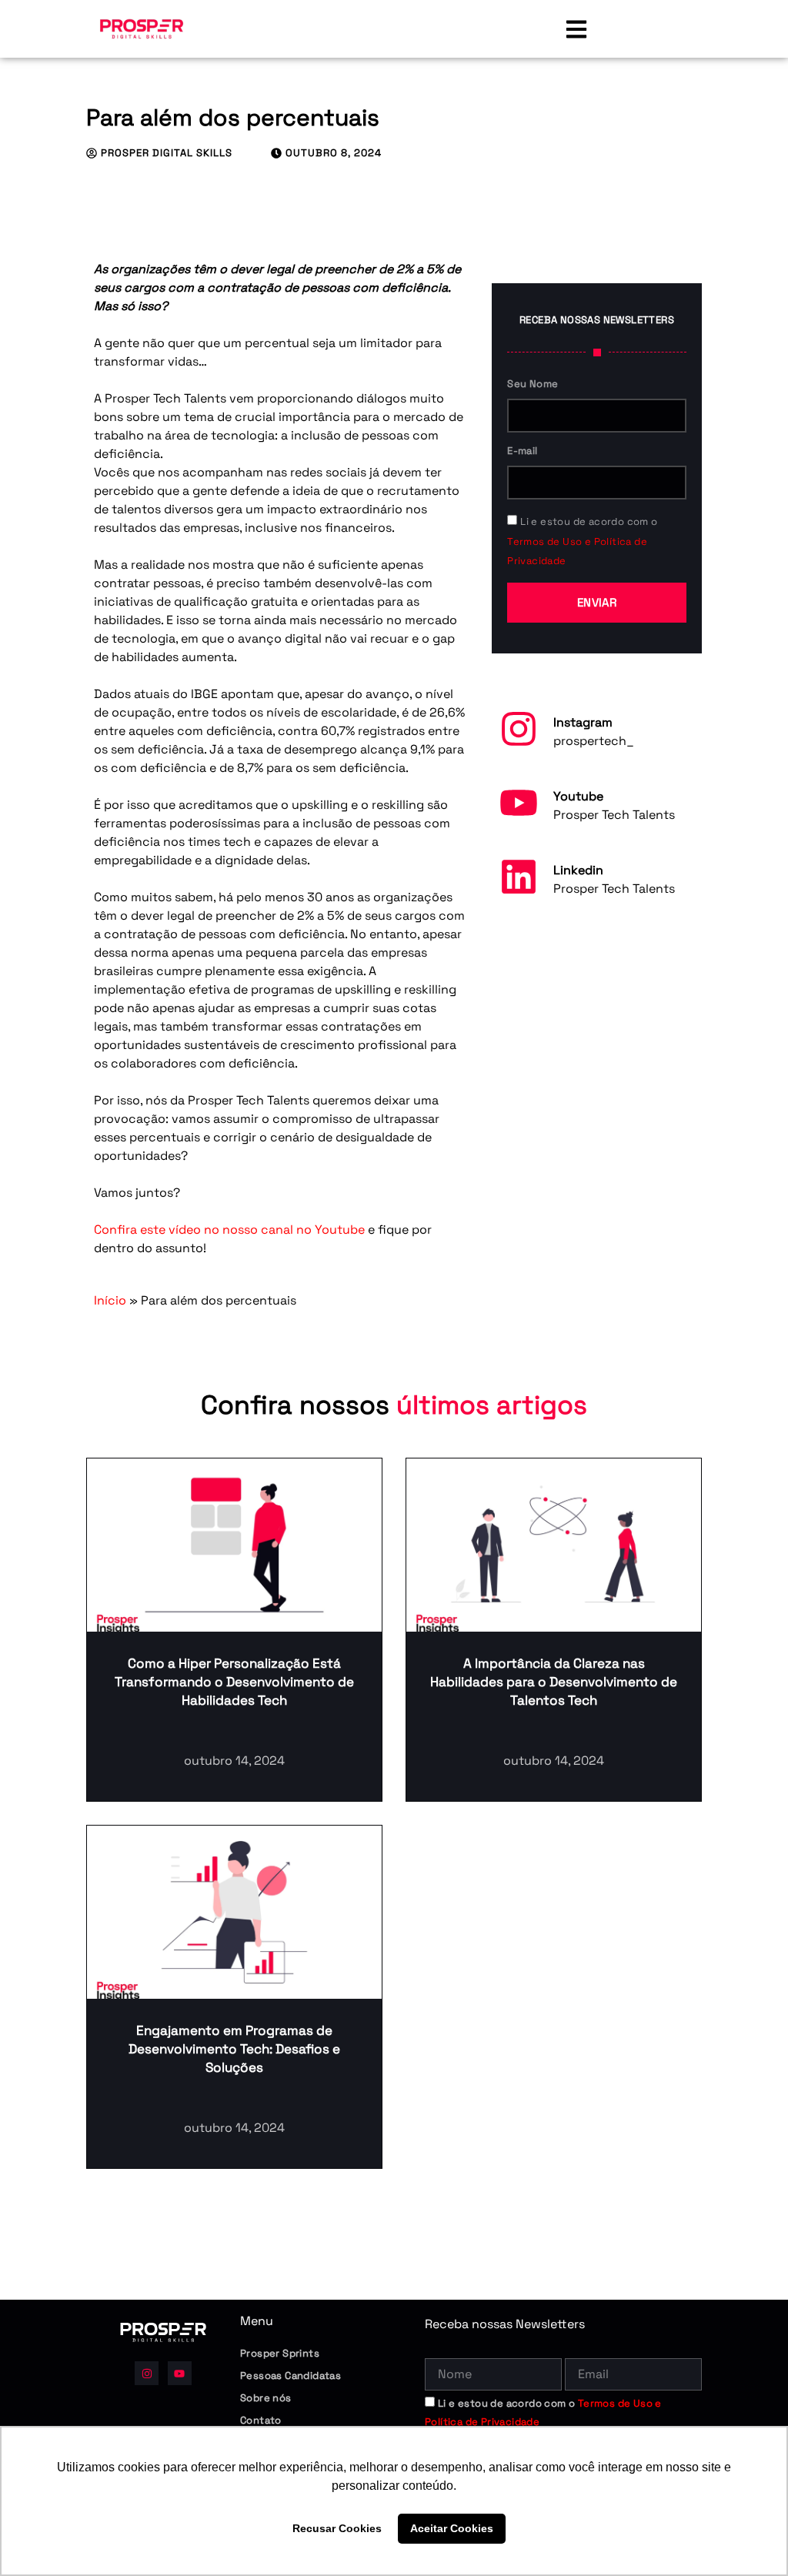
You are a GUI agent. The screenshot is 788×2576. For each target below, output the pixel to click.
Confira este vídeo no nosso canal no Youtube (229, 1230)
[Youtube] (519, 803)
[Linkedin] (519, 877)
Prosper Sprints (280, 2353)
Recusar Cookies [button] (337, 2528)
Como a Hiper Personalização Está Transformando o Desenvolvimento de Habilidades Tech (234, 1682)
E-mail (522, 451)
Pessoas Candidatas (290, 2376)
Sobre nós (266, 2398)
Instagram (583, 722)
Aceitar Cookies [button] (452, 2528)
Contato (261, 2420)
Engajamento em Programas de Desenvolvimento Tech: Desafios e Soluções (234, 2049)
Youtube (578, 796)
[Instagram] (519, 729)
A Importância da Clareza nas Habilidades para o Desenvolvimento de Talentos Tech (554, 1682)
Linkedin (578, 870)
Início (110, 1300)
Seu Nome (533, 384)
